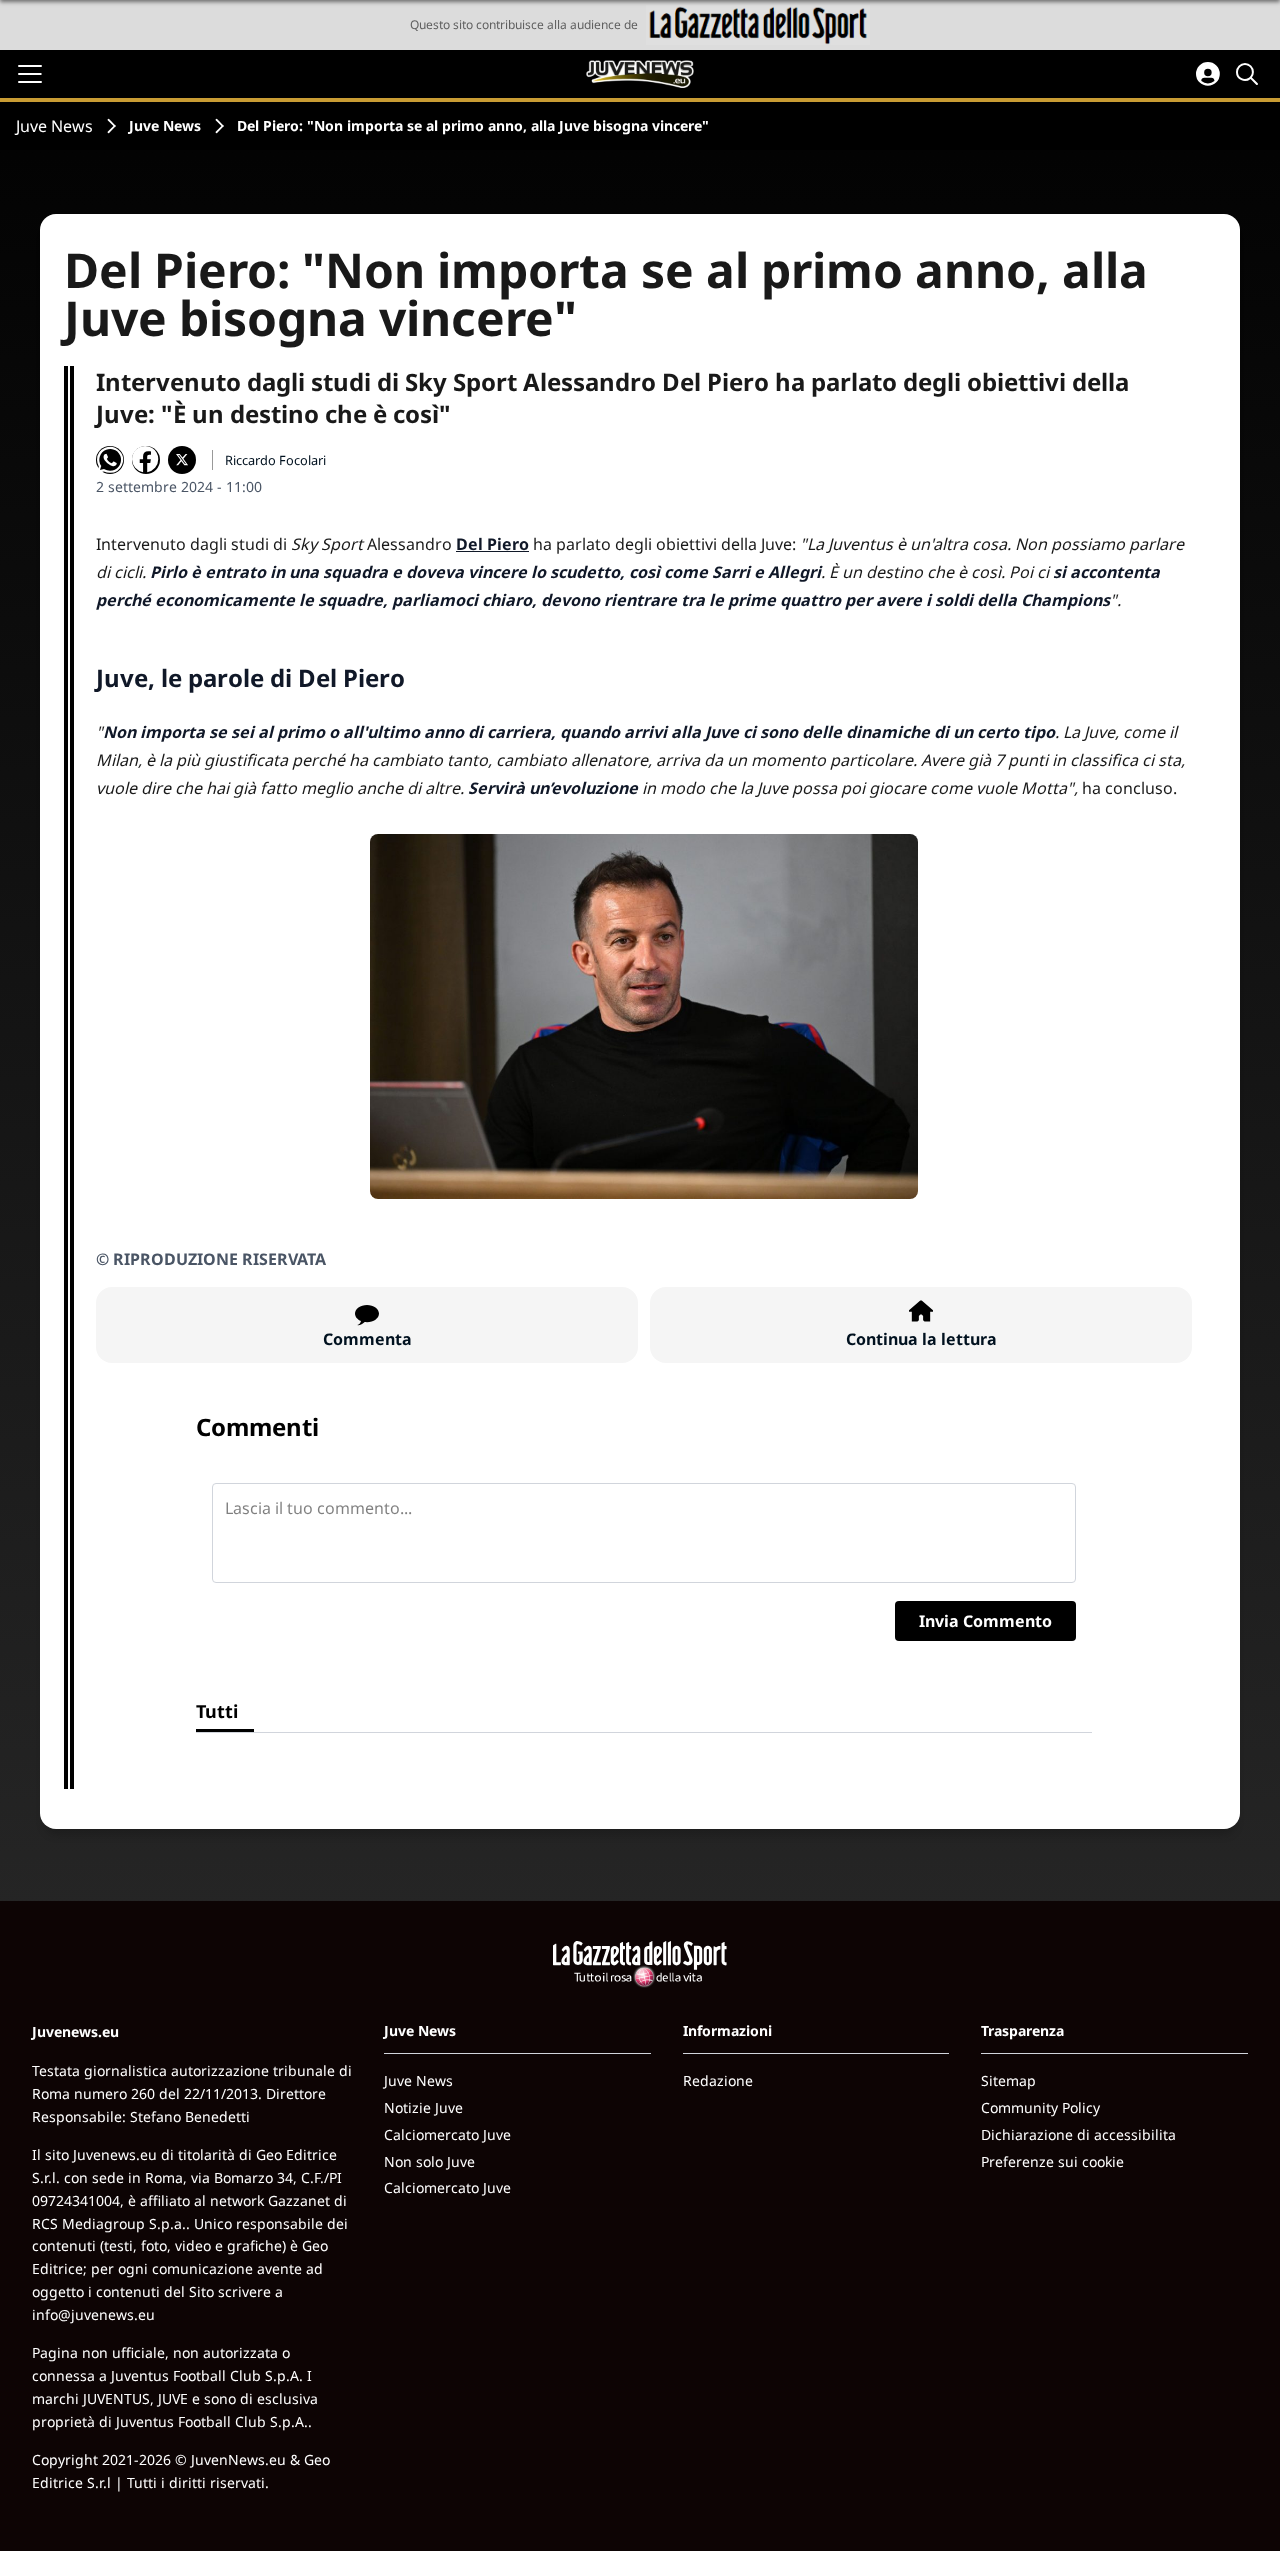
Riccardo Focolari (275, 460)
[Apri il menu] (30, 74)
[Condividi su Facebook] (146, 460)
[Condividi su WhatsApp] (110, 460)
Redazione (718, 2080)
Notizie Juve (423, 2107)
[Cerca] (1250, 74)
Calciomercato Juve (447, 2134)
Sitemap (1008, 2080)
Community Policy (1040, 2107)
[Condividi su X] (182, 460)
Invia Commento (985, 1621)
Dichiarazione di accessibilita (1078, 2134)
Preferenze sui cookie (1052, 2161)
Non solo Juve (429, 2161)
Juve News (54, 126)
